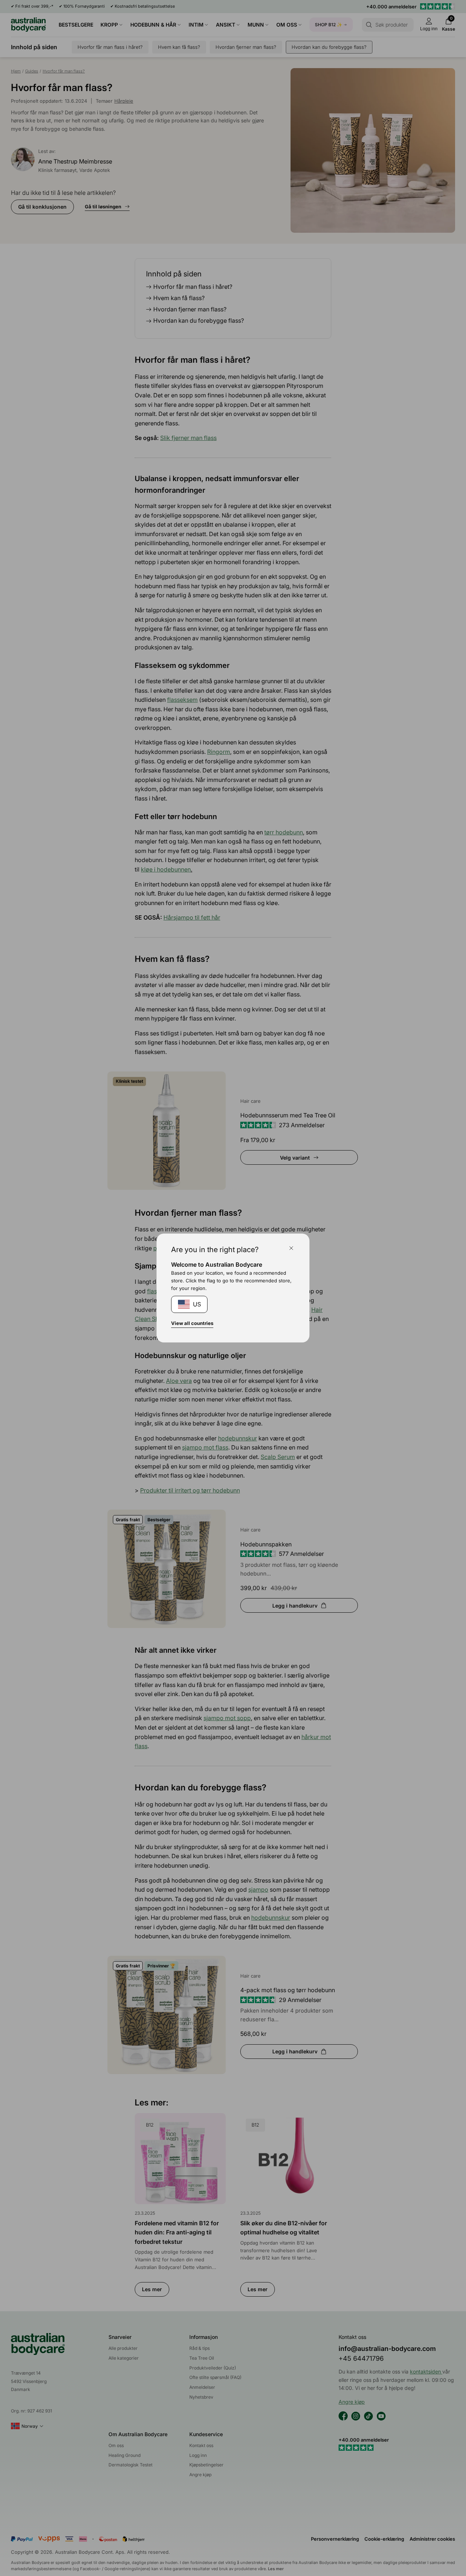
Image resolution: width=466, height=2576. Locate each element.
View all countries (192, 1323)
